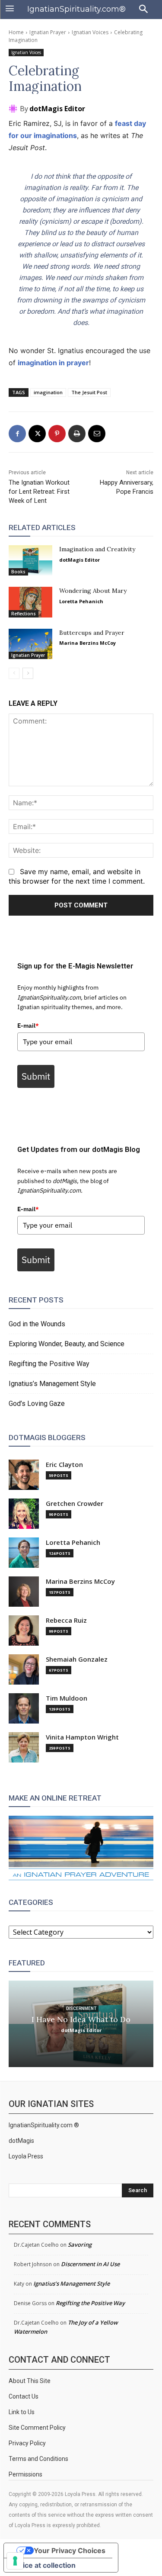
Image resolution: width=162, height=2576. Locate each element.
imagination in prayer (53, 363)
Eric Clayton (64, 1465)
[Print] (77, 434)
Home (16, 32)
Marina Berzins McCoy (87, 643)
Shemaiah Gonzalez (77, 1659)
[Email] (97, 434)
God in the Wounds (37, 1324)
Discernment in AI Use (90, 2264)
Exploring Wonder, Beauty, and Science (67, 1344)
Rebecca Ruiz (66, 1620)
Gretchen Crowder (75, 1503)
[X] (37, 434)
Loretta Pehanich (81, 601)
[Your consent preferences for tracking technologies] (15, 2561)
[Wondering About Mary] (30, 602)
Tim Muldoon (67, 1698)
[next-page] (28, 673)
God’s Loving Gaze (37, 1404)
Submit (36, 1076)
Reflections (24, 614)
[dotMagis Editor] (14, 109)
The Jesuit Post (89, 392)
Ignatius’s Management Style (52, 1384)
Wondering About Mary (93, 591)
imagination (48, 392)
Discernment (81, 2008)
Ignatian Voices (90, 32)
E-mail (28, 1026)
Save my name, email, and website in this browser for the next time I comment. (77, 876)
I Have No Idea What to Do (81, 2019)
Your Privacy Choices (70, 2550)
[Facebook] (17, 434)
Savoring (80, 2245)
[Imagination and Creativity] (30, 560)
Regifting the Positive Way (49, 1364)
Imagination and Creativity (97, 549)
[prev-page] (14, 673)
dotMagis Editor (57, 109)
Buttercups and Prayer (92, 633)
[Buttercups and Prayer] (30, 644)
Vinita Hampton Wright (82, 1737)
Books (18, 572)
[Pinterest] (57, 434)
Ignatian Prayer (48, 32)
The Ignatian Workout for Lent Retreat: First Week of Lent (39, 492)
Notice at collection (43, 2565)
